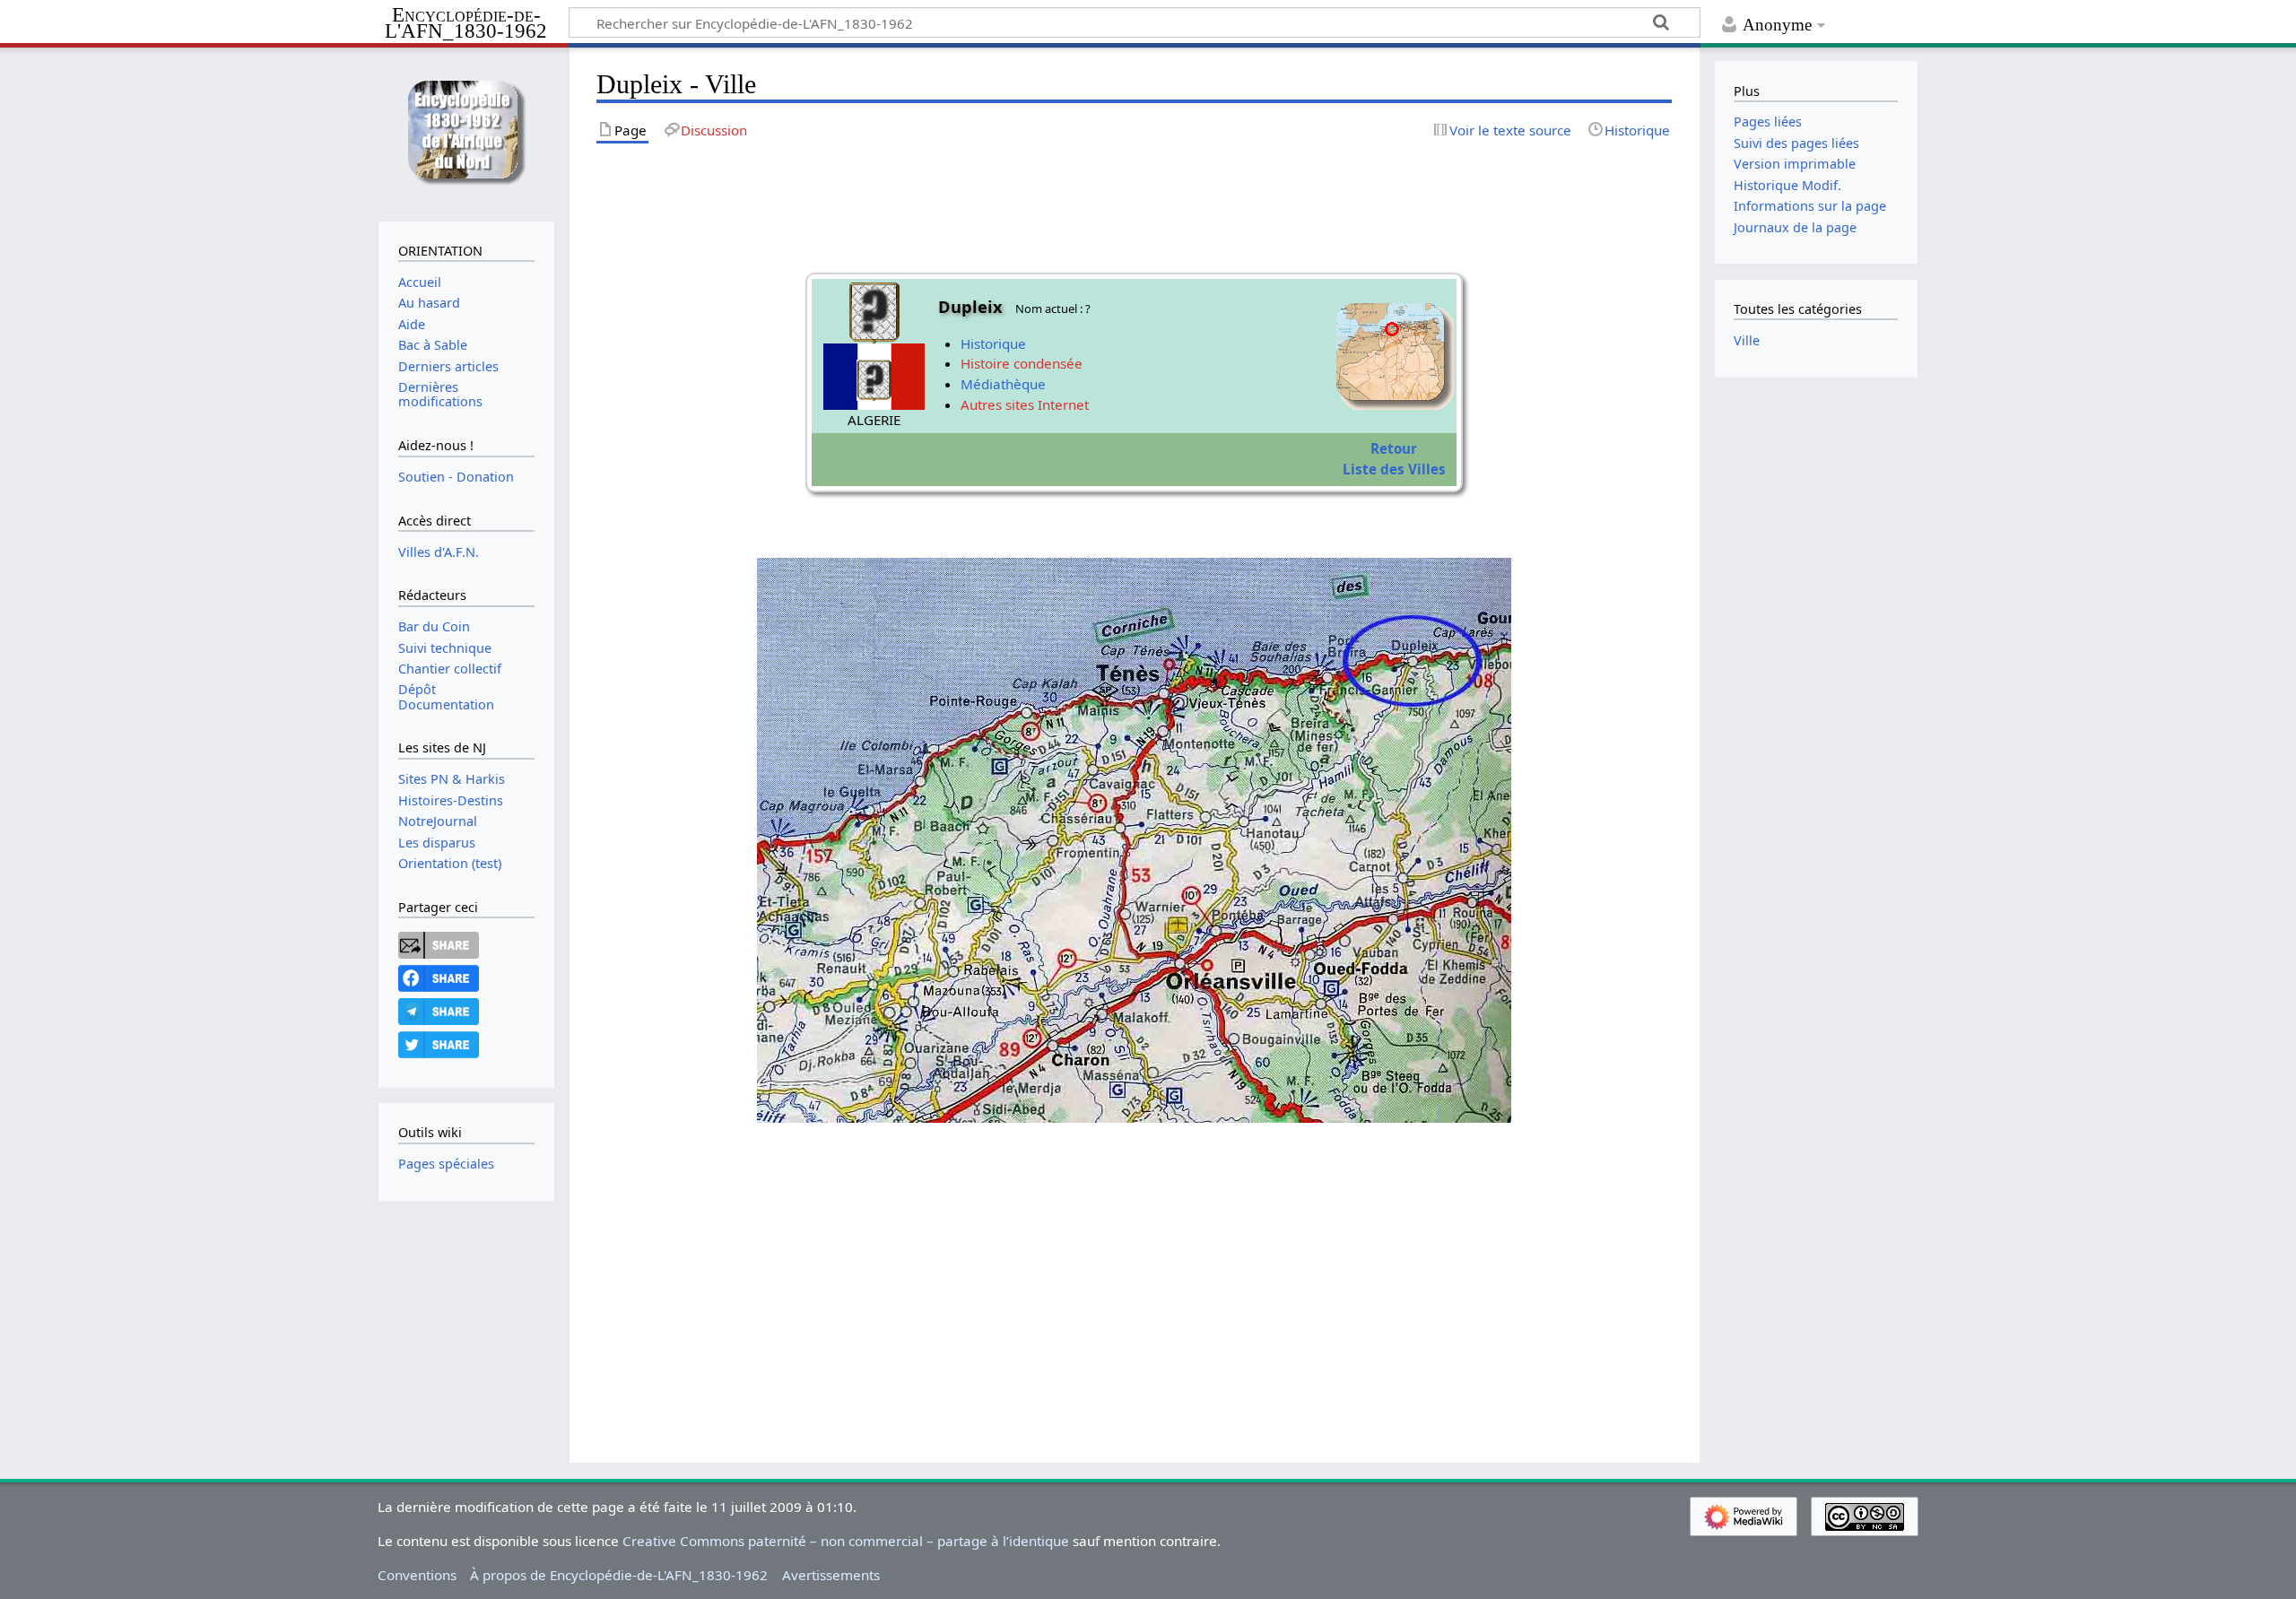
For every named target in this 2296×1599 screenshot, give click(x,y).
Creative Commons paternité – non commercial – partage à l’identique (846, 1541)
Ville (1747, 340)
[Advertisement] (1135, 1296)
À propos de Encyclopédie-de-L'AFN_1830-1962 (619, 1575)
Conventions (417, 1575)
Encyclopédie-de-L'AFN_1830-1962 (466, 24)
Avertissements (831, 1575)
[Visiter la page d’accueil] (466, 132)
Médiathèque (1003, 384)
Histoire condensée (1022, 363)
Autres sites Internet (1025, 404)
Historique (993, 343)
